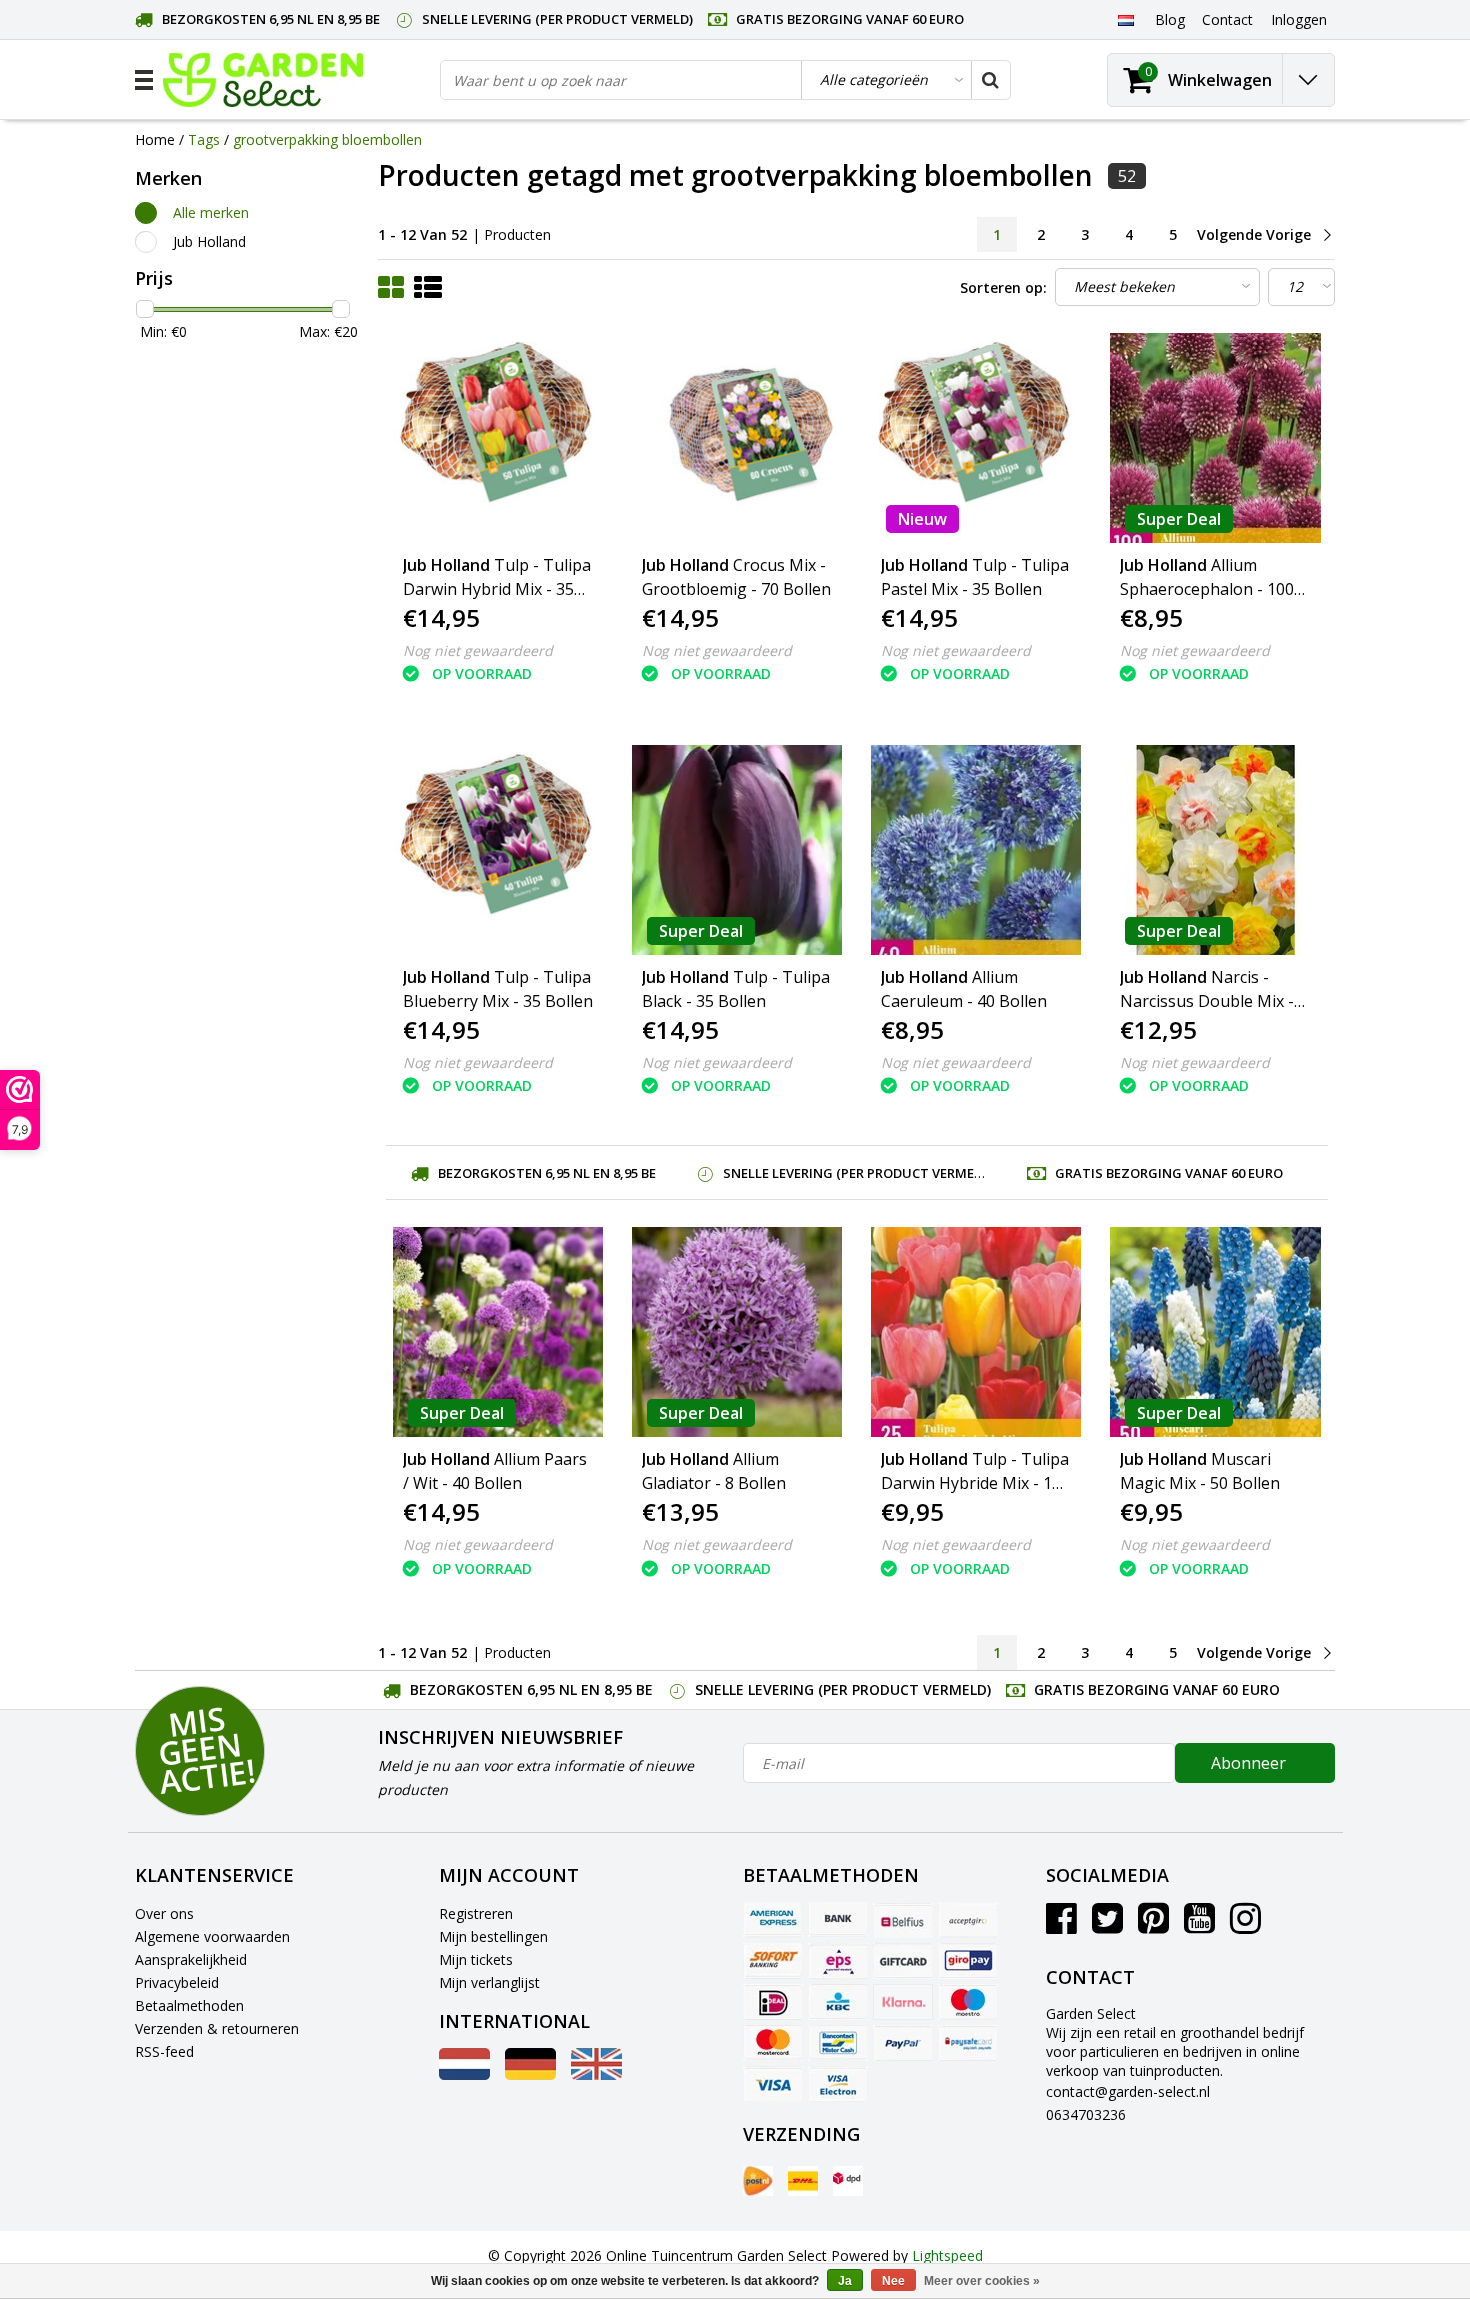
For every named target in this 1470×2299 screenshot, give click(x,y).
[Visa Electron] (838, 2084)
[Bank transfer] (838, 1920)
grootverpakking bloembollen (327, 139)
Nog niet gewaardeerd (478, 650)
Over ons (164, 1913)
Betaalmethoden (189, 2005)
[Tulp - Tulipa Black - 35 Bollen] (737, 850)
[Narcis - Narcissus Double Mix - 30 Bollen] (1215, 850)
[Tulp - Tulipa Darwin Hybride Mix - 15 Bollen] (976, 1332)
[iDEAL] (773, 2002)
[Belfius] (903, 1920)
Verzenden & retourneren (217, 2028)
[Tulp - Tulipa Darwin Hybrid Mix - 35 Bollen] (498, 438)
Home (155, 139)
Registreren (476, 1913)
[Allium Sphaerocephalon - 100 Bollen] (1215, 438)
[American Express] (773, 1920)
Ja (845, 2281)
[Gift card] (903, 1961)
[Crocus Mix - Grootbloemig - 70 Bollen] (737, 438)
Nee (893, 2281)
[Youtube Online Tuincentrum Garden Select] (1199, 1925)
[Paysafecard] (968, 2043)
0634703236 (1086, 2114)
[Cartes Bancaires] (968, 1920)
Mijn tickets (476, 1959)
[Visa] (773, 2084)
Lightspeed (947, 2255)
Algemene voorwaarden (212, 1936)
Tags (204, 139)
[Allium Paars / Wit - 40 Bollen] (498, 1332)
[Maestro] (968, 2002)
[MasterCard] (773, 2043)
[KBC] (838, 2002)
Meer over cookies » (982, 2281)
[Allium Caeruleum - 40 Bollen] (976, 850)
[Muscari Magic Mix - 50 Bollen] (1215, 1332)
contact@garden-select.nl (1128, 2091)
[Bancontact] (838, 2043)
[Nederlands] (1125, 19)
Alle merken (211, 212)
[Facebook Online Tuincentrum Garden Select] (1061, 1925)
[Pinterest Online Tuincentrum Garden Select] (1153, 1925)
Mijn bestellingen (493, 1936)
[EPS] (838, 1961)
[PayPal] (903, 2043)
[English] (596, 2074)
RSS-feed (164, 2051)
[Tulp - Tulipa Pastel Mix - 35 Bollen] (976, 438)
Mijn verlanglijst (489, 1982)
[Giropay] (968, 1961)
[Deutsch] (530, 2074)
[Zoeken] (990, 80)
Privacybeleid (177, 1982)
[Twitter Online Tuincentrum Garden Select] (1107, 1925)
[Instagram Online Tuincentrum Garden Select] (1245, 1925)
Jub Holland (209, 241)
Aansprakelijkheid (191, 1959)
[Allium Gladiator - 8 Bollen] (737, 1332)
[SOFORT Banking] (773, 1961)
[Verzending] (758, 2181)
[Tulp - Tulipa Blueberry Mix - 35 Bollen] (498, 850)
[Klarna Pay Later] (903, 2002)
